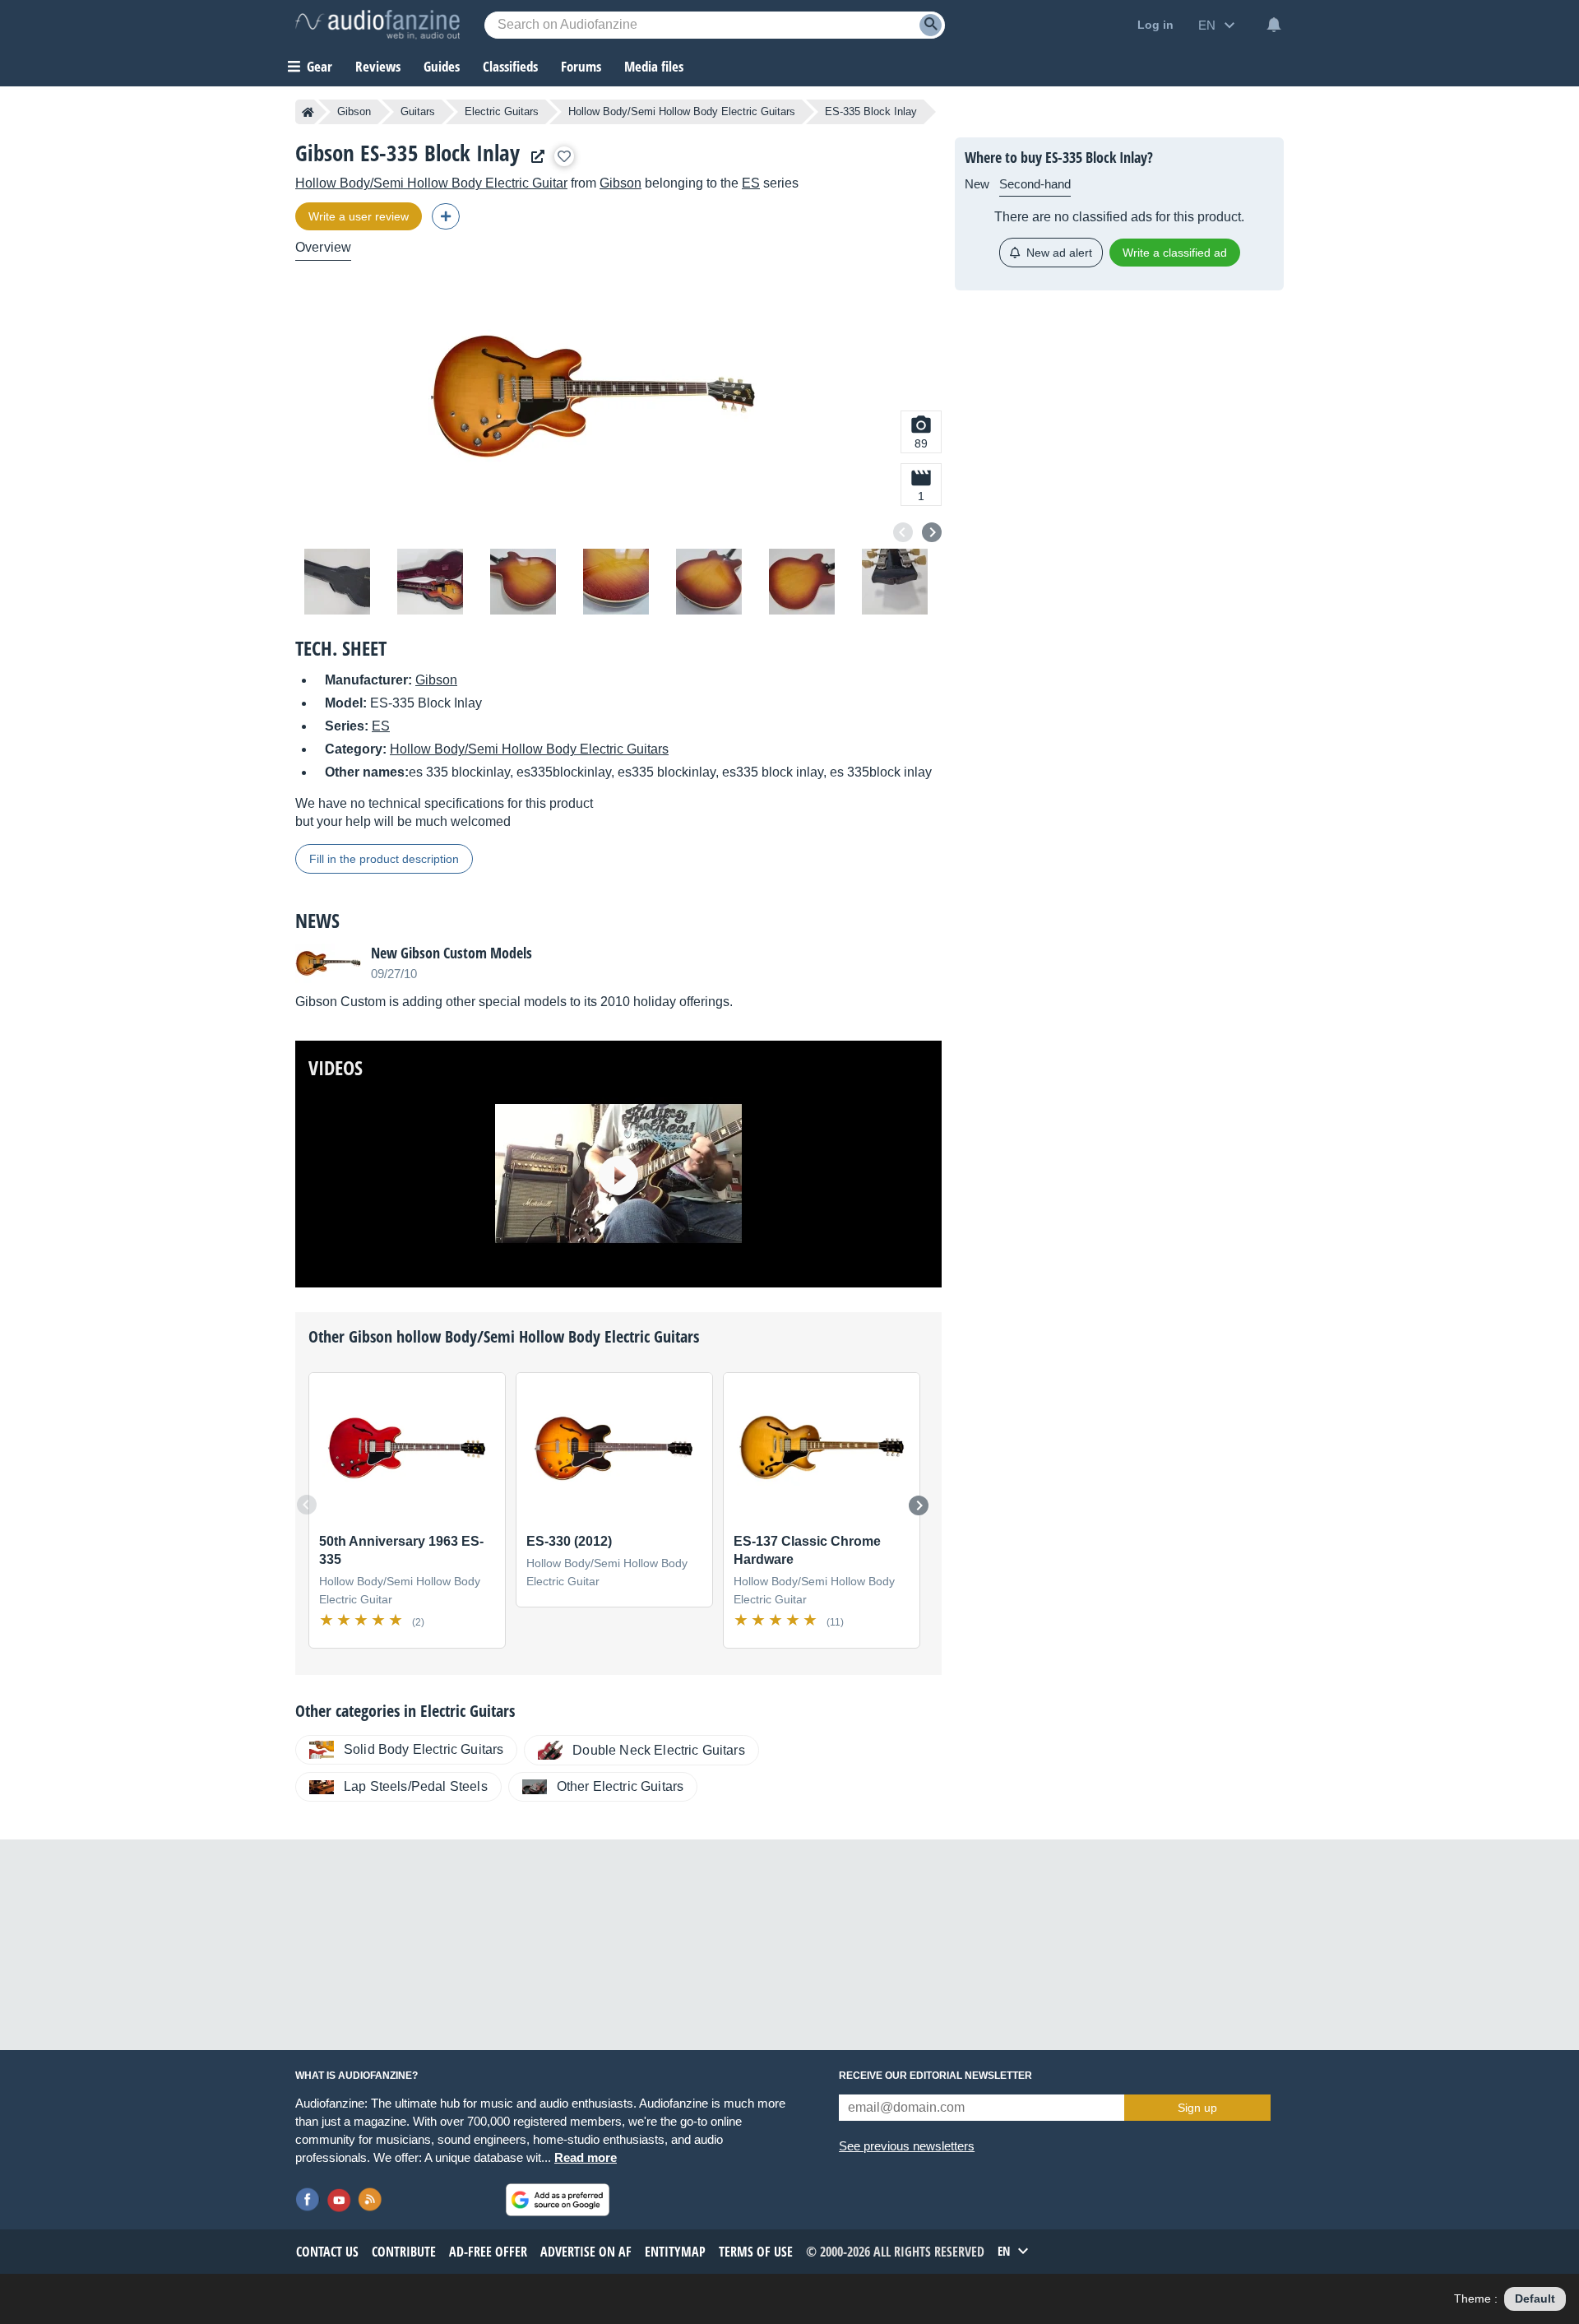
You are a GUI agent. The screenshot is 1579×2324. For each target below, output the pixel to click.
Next (932, 532)
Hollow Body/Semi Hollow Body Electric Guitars (682, 111)
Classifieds (510, 66)
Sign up (1197, 2108)
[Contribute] (446, 216)
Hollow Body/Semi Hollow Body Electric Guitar (431, 183)
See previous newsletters (907, 2146)
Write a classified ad (1175, 253)
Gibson (354, 111)
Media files (654, 66)
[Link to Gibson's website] (534, 157)
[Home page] (308, 112)
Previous (903, 532)
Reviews (378, 66)
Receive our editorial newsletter (935, 2076)
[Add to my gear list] (564, 156)
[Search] (931, 25)
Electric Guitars (502, 111)
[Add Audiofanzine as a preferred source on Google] (558, 2200)
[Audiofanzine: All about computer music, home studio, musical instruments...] (377, 25)
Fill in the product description (384, 859)
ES (751, 183)
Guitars (418, 111)
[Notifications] (1274, 25)
